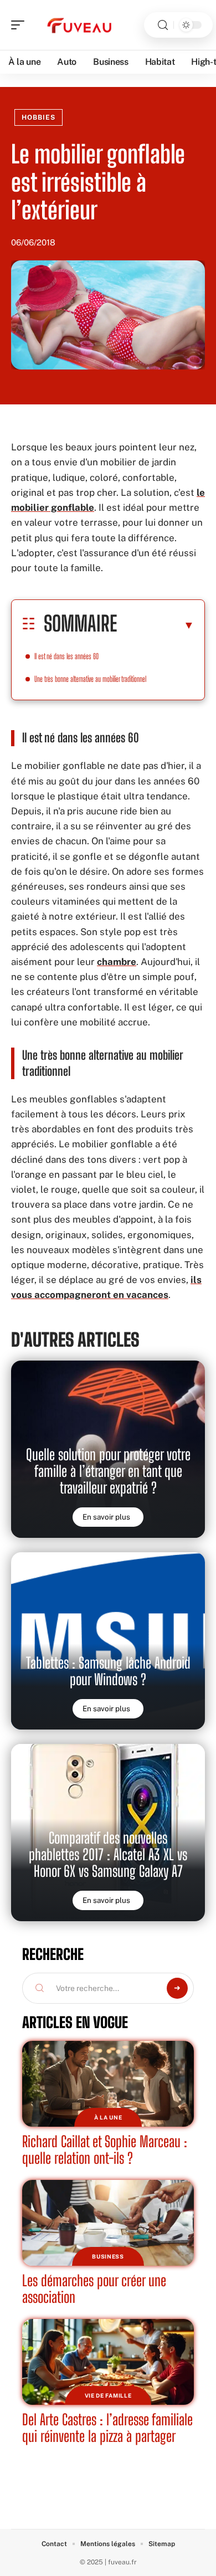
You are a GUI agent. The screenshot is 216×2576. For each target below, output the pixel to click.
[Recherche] (163, 25)
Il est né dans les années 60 (66, 656)
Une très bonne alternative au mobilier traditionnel (90, 679)
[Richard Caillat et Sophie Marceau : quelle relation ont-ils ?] (108, 2084)
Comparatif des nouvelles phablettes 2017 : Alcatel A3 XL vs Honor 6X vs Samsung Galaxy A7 (108, 1854)
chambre (117, 962)
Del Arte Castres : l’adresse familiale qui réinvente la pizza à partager (107, 2428)
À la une (108, 2117)
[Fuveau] (80, 25)
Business (108, 2256)
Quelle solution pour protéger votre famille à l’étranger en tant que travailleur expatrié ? (108, 1471)
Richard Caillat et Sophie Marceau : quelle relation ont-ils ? (105, 2150)
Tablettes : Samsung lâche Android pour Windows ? (108, 1671)
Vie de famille (108, 2395)
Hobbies (38, 117)
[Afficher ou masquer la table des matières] (156, 625)
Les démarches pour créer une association (94, 2289)
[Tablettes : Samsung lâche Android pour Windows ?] (108, 1641)
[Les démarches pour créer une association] (108, 2223)
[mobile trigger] (20, 25)
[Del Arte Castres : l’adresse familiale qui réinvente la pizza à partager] (108, 2362)
